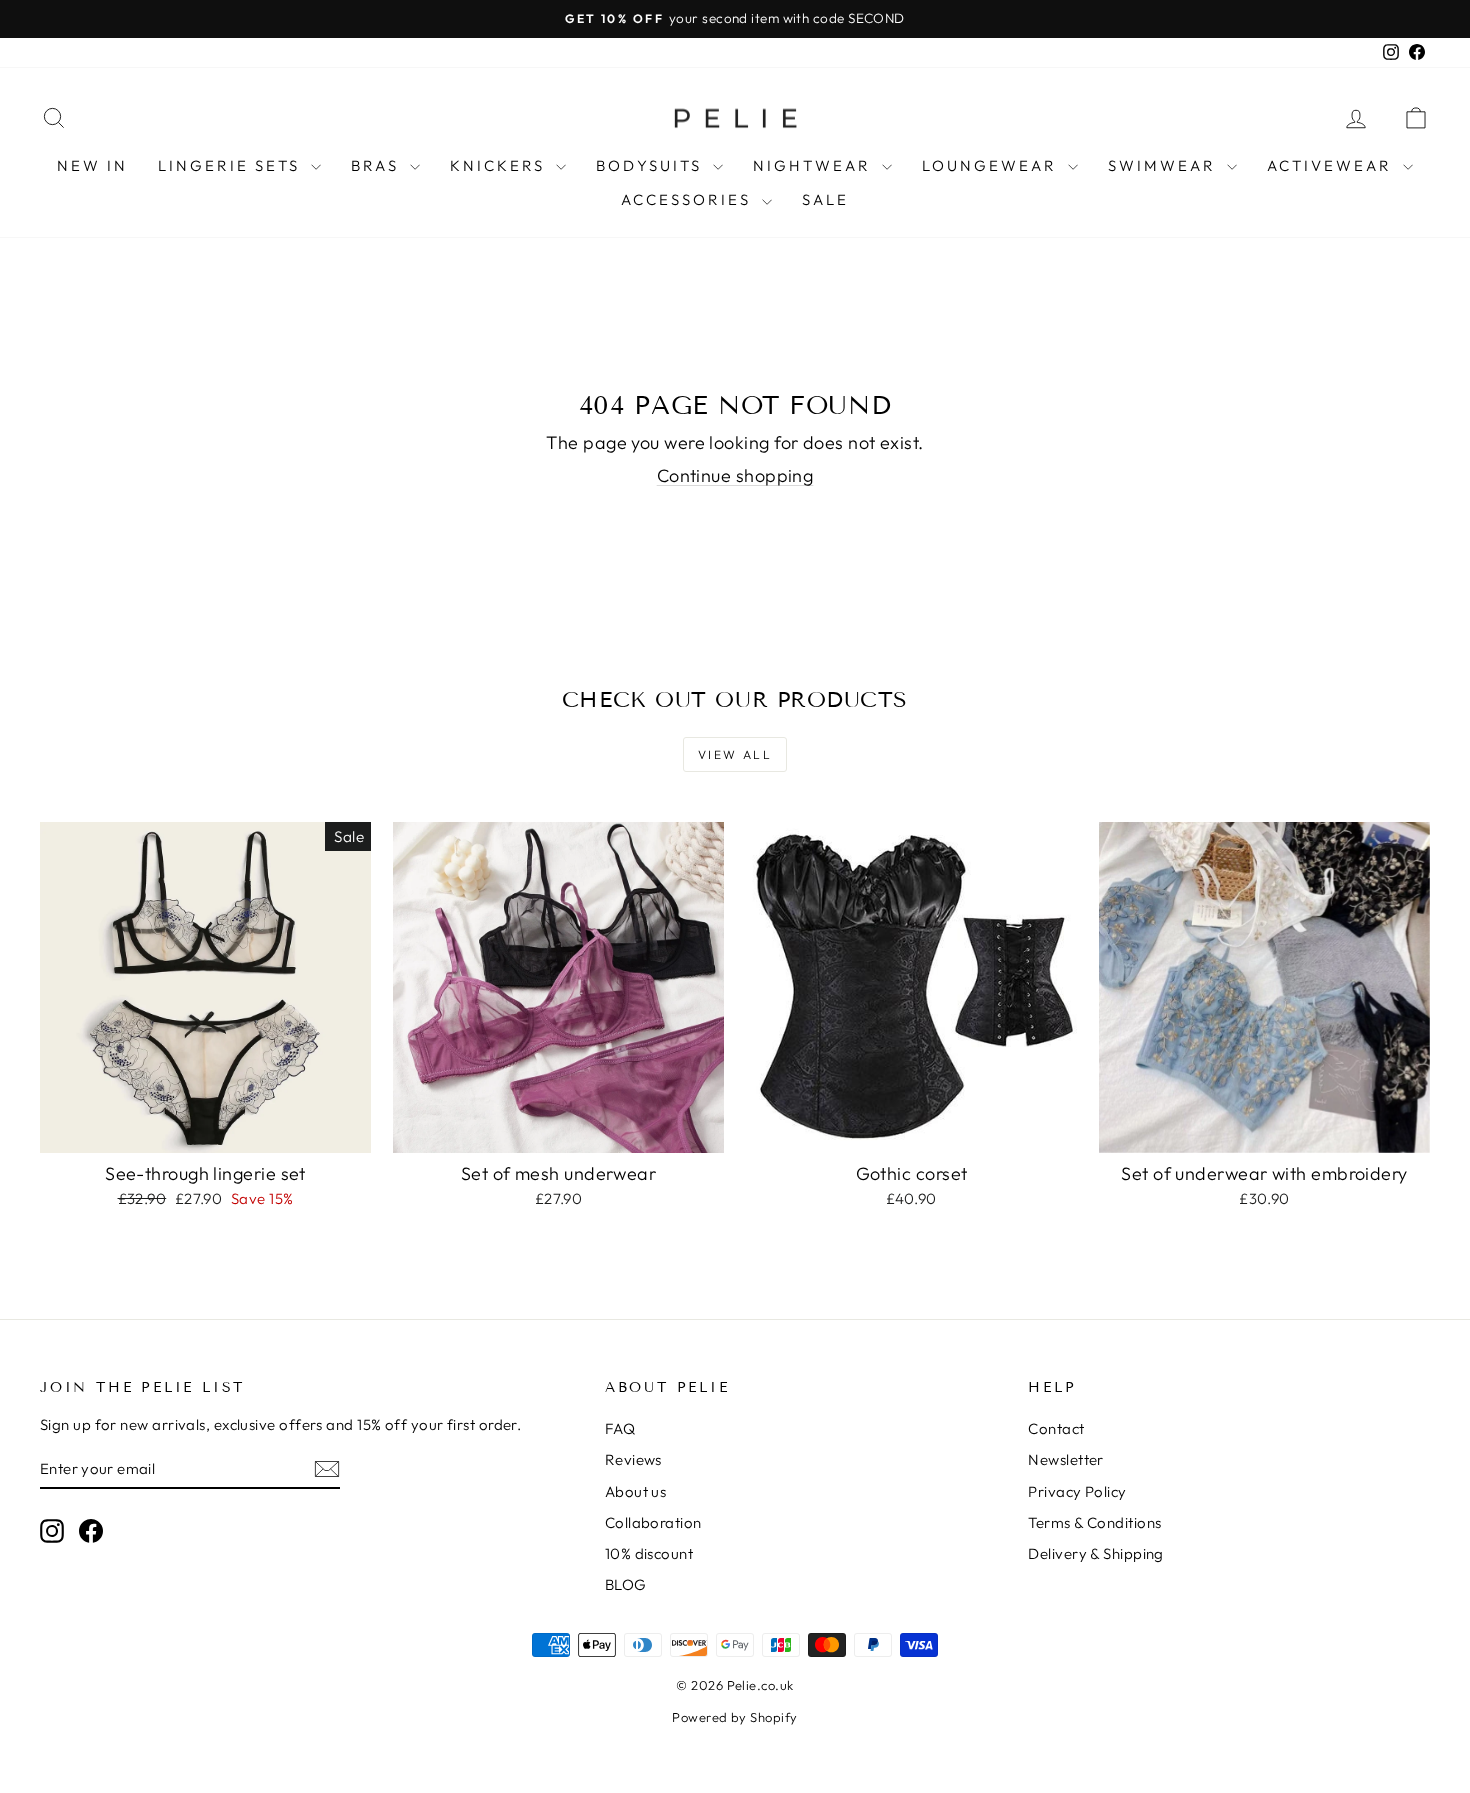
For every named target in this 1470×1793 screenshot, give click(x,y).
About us (636, 1491)
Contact (1056, 1428)
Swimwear (1165, 165)
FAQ (620, 1428)
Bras (378, 165)
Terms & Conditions (1094, 1522)
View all (735, 754)
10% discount (649, 1553)
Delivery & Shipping (1096, 1553)
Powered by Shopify (734, 1717)
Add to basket (205, 1131)
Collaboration (653, 1522)
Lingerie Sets (232, 165)
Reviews (633, 1459)
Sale (825, 199)
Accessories (689, 199)
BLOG (626, 1584)
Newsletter (1066, 1459)
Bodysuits (652, 165)
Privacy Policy (1077, 1491)
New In (92, 165)
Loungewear (992, 165)
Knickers (500, 165)
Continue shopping (735, 475)
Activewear (1332, 165)
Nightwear (815, 165)
